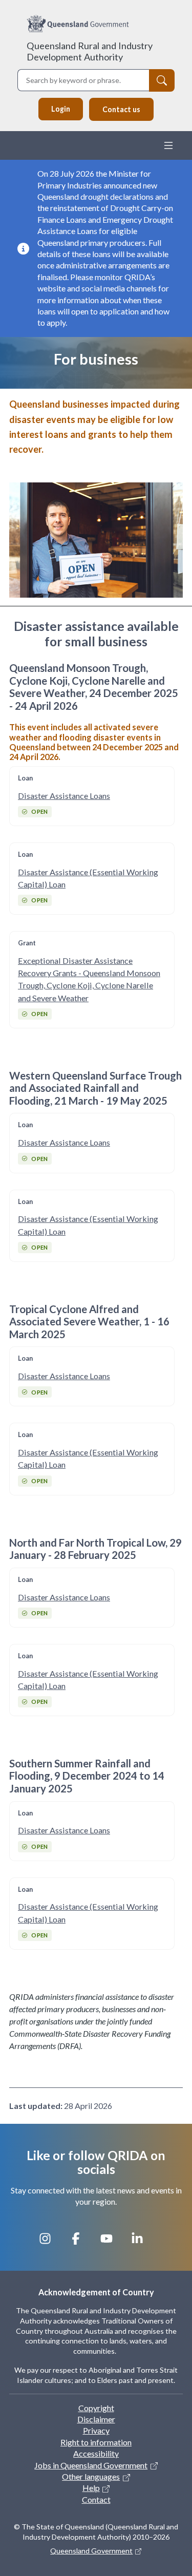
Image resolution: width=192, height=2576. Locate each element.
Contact (96, 2499)
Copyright (96, 2408)
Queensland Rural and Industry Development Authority (90, 51)
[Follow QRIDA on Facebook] (81, 2243)
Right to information (96, 2442)
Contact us (121, 109)
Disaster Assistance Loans (64, 796)
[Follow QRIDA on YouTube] (112, 2243)
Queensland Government (91, 2551)
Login (61, 109)
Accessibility (96, 2453)
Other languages (91, 2476)
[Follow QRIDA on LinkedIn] (142, 2243)
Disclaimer (96, 2419)
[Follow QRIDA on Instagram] (50, 2243)
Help (91, 2488)
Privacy (96, 2430)
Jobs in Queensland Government (91, 2465)
